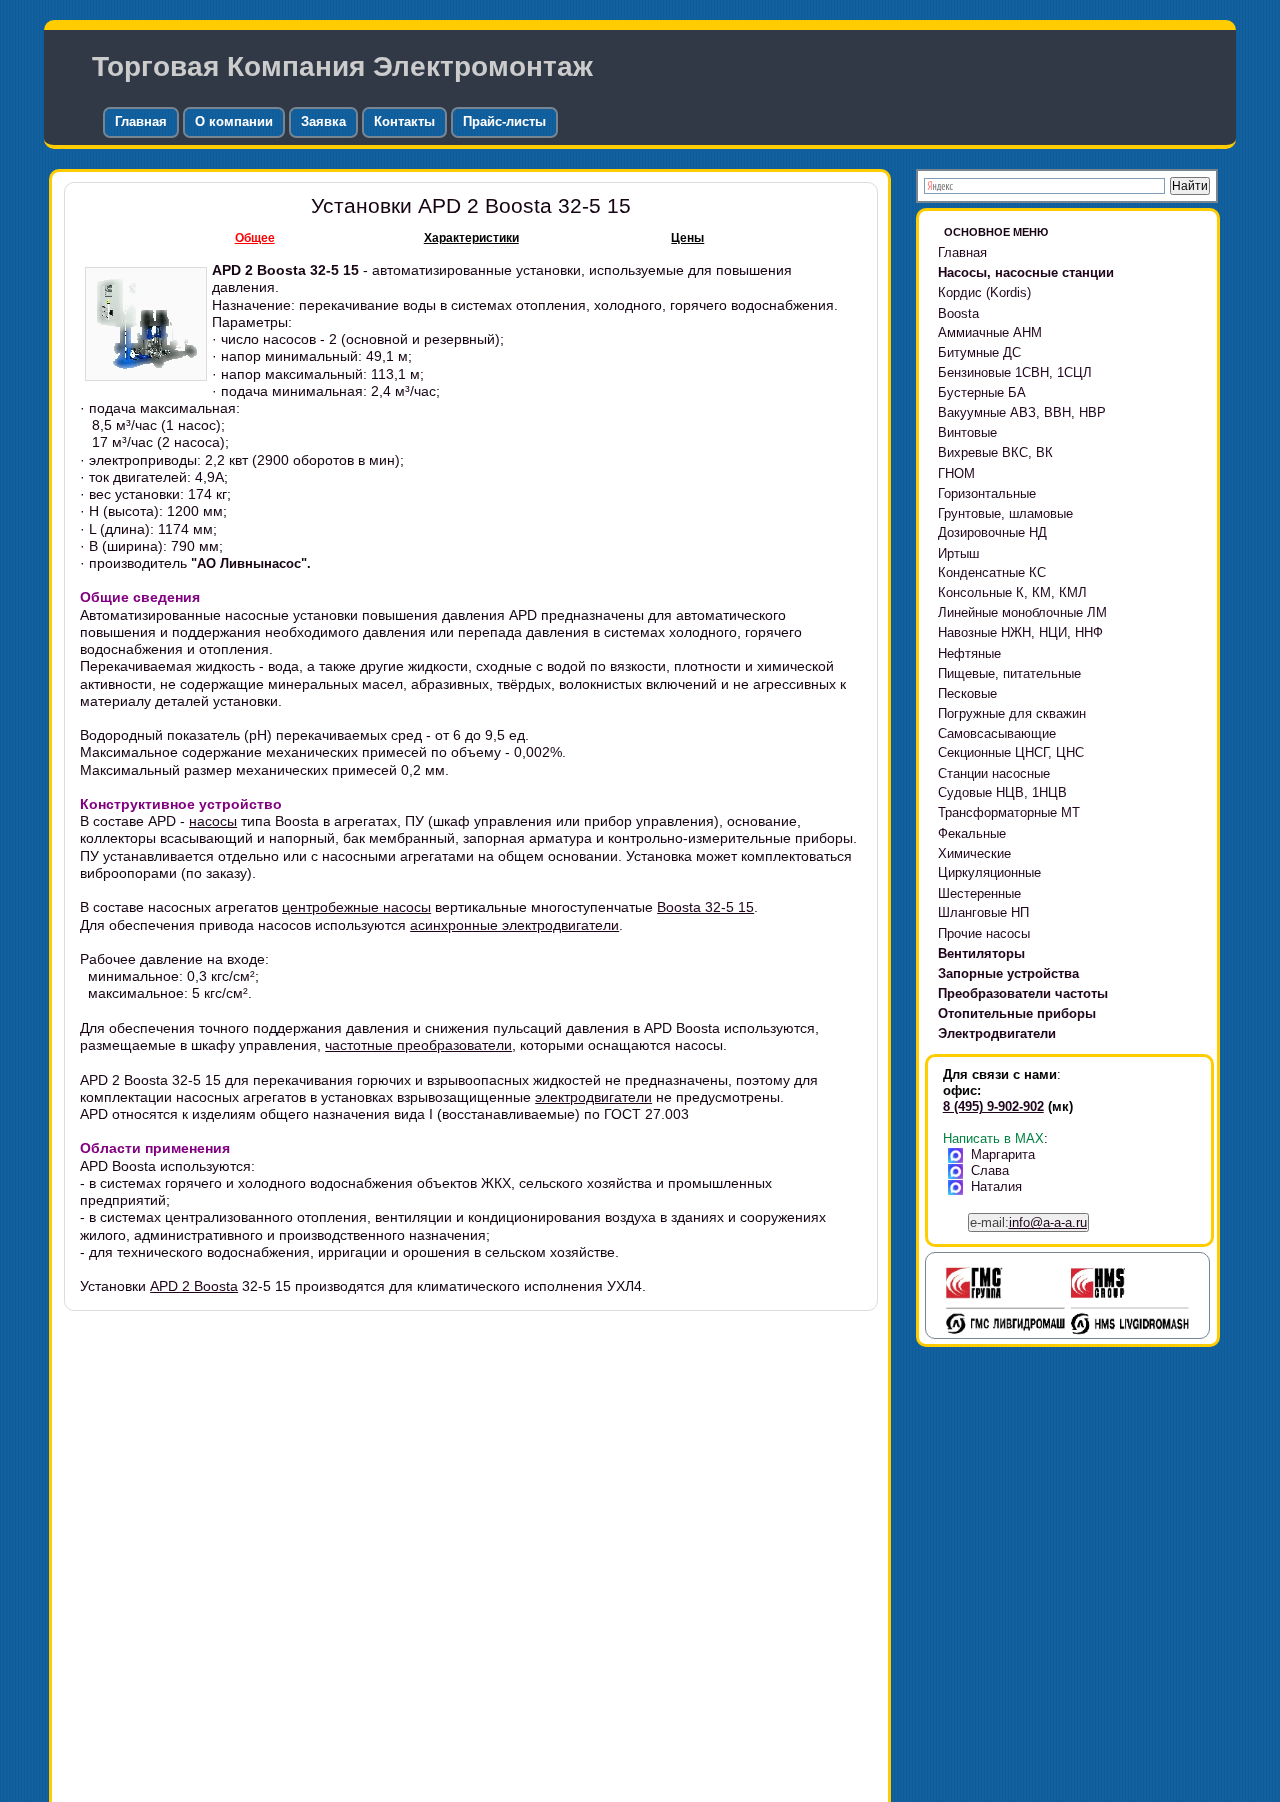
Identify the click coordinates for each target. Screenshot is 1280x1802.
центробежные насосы (356, 907)
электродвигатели (593, 1097)
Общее (255, 238)
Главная (141, 121)
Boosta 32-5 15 (705, 907)
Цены (687, 238)
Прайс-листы (504, 121)
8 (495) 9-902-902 (993, 1106)
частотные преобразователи (418, 1045)
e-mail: (1028, 1222)
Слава (990, 1170)
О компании (234, 121)
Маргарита (1003, 1154)
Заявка (323, 121)
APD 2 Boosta (194, 1286)
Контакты (404, 121)
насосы (213, 821)
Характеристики (471, 238)
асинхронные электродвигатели (514, 925)
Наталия (996, 1186)
